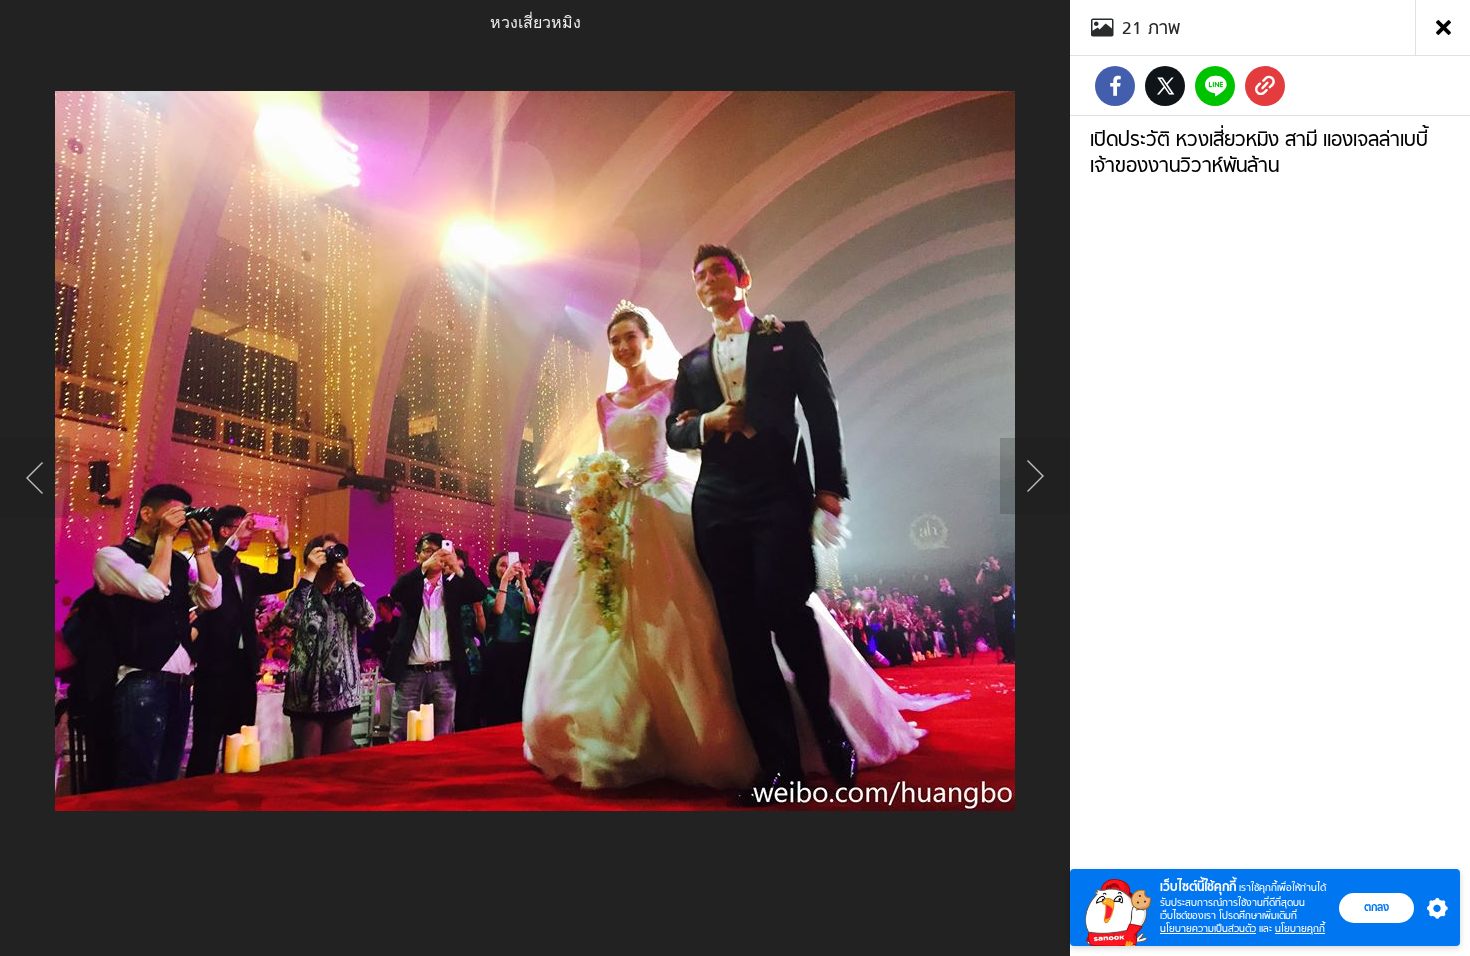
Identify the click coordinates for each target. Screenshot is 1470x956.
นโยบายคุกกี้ (1300, 928)
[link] (1265, 86)
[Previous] (35, 478)
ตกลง (1376, 907)
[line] (1215, 86)
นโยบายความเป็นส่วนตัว (1208, 928)
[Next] (1035, 478)
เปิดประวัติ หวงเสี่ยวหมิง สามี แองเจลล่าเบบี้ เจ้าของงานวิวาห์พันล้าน (1259, 152)
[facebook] (1115, 86)
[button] (1433, 908)
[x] (1165, 86)
